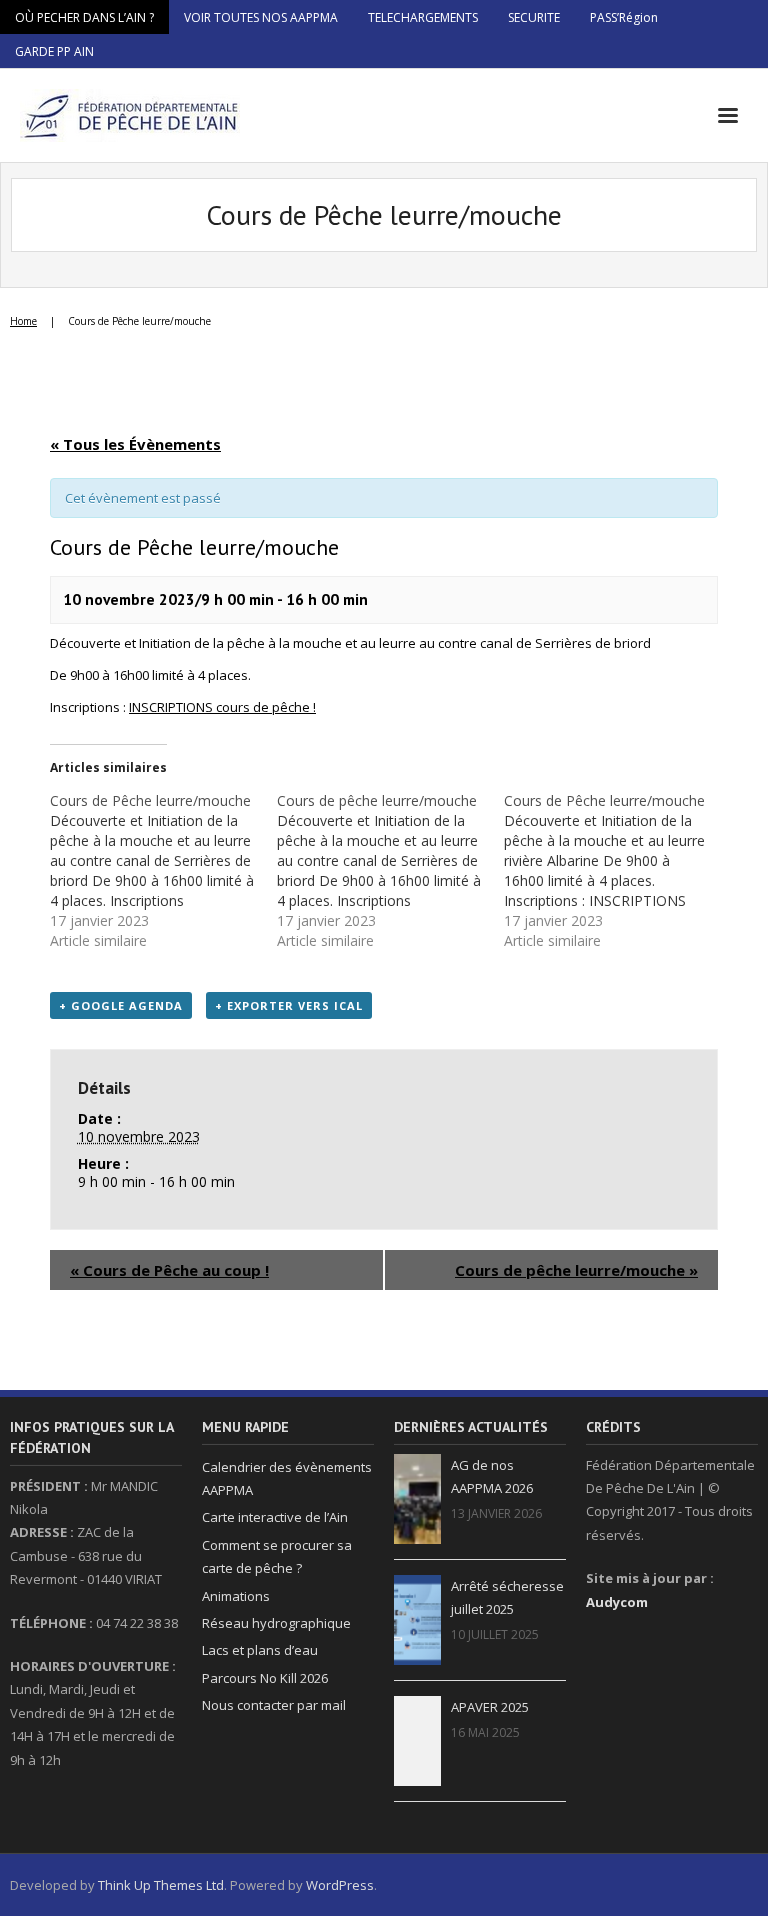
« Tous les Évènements (135, 444)
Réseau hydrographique (276, 1623)
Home (23, 321)
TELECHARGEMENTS (423, 17)
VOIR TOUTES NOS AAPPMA (261, 17)
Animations (236, 1596)
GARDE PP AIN (54, 51)
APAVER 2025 (490, 1707)
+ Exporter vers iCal (289, 1005)
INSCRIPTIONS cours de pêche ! (222, 707)
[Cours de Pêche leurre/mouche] (163, 871)
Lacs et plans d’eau (260, 1650)
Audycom (617, 1602)
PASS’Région (624, 17)
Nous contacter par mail (274, 1705)
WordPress (340, 1885)
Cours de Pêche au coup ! (169, 1270)
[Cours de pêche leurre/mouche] (390, 871)
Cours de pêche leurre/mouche (576, 1270)
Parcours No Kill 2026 (265, 1678)
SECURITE (534, 17)
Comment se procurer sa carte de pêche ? (277, 1556)
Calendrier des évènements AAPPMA (287, 1478)
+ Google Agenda (121, 1005)
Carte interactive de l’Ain (275, 1517)
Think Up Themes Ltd (161, 1885)
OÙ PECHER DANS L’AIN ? (84, 17)
